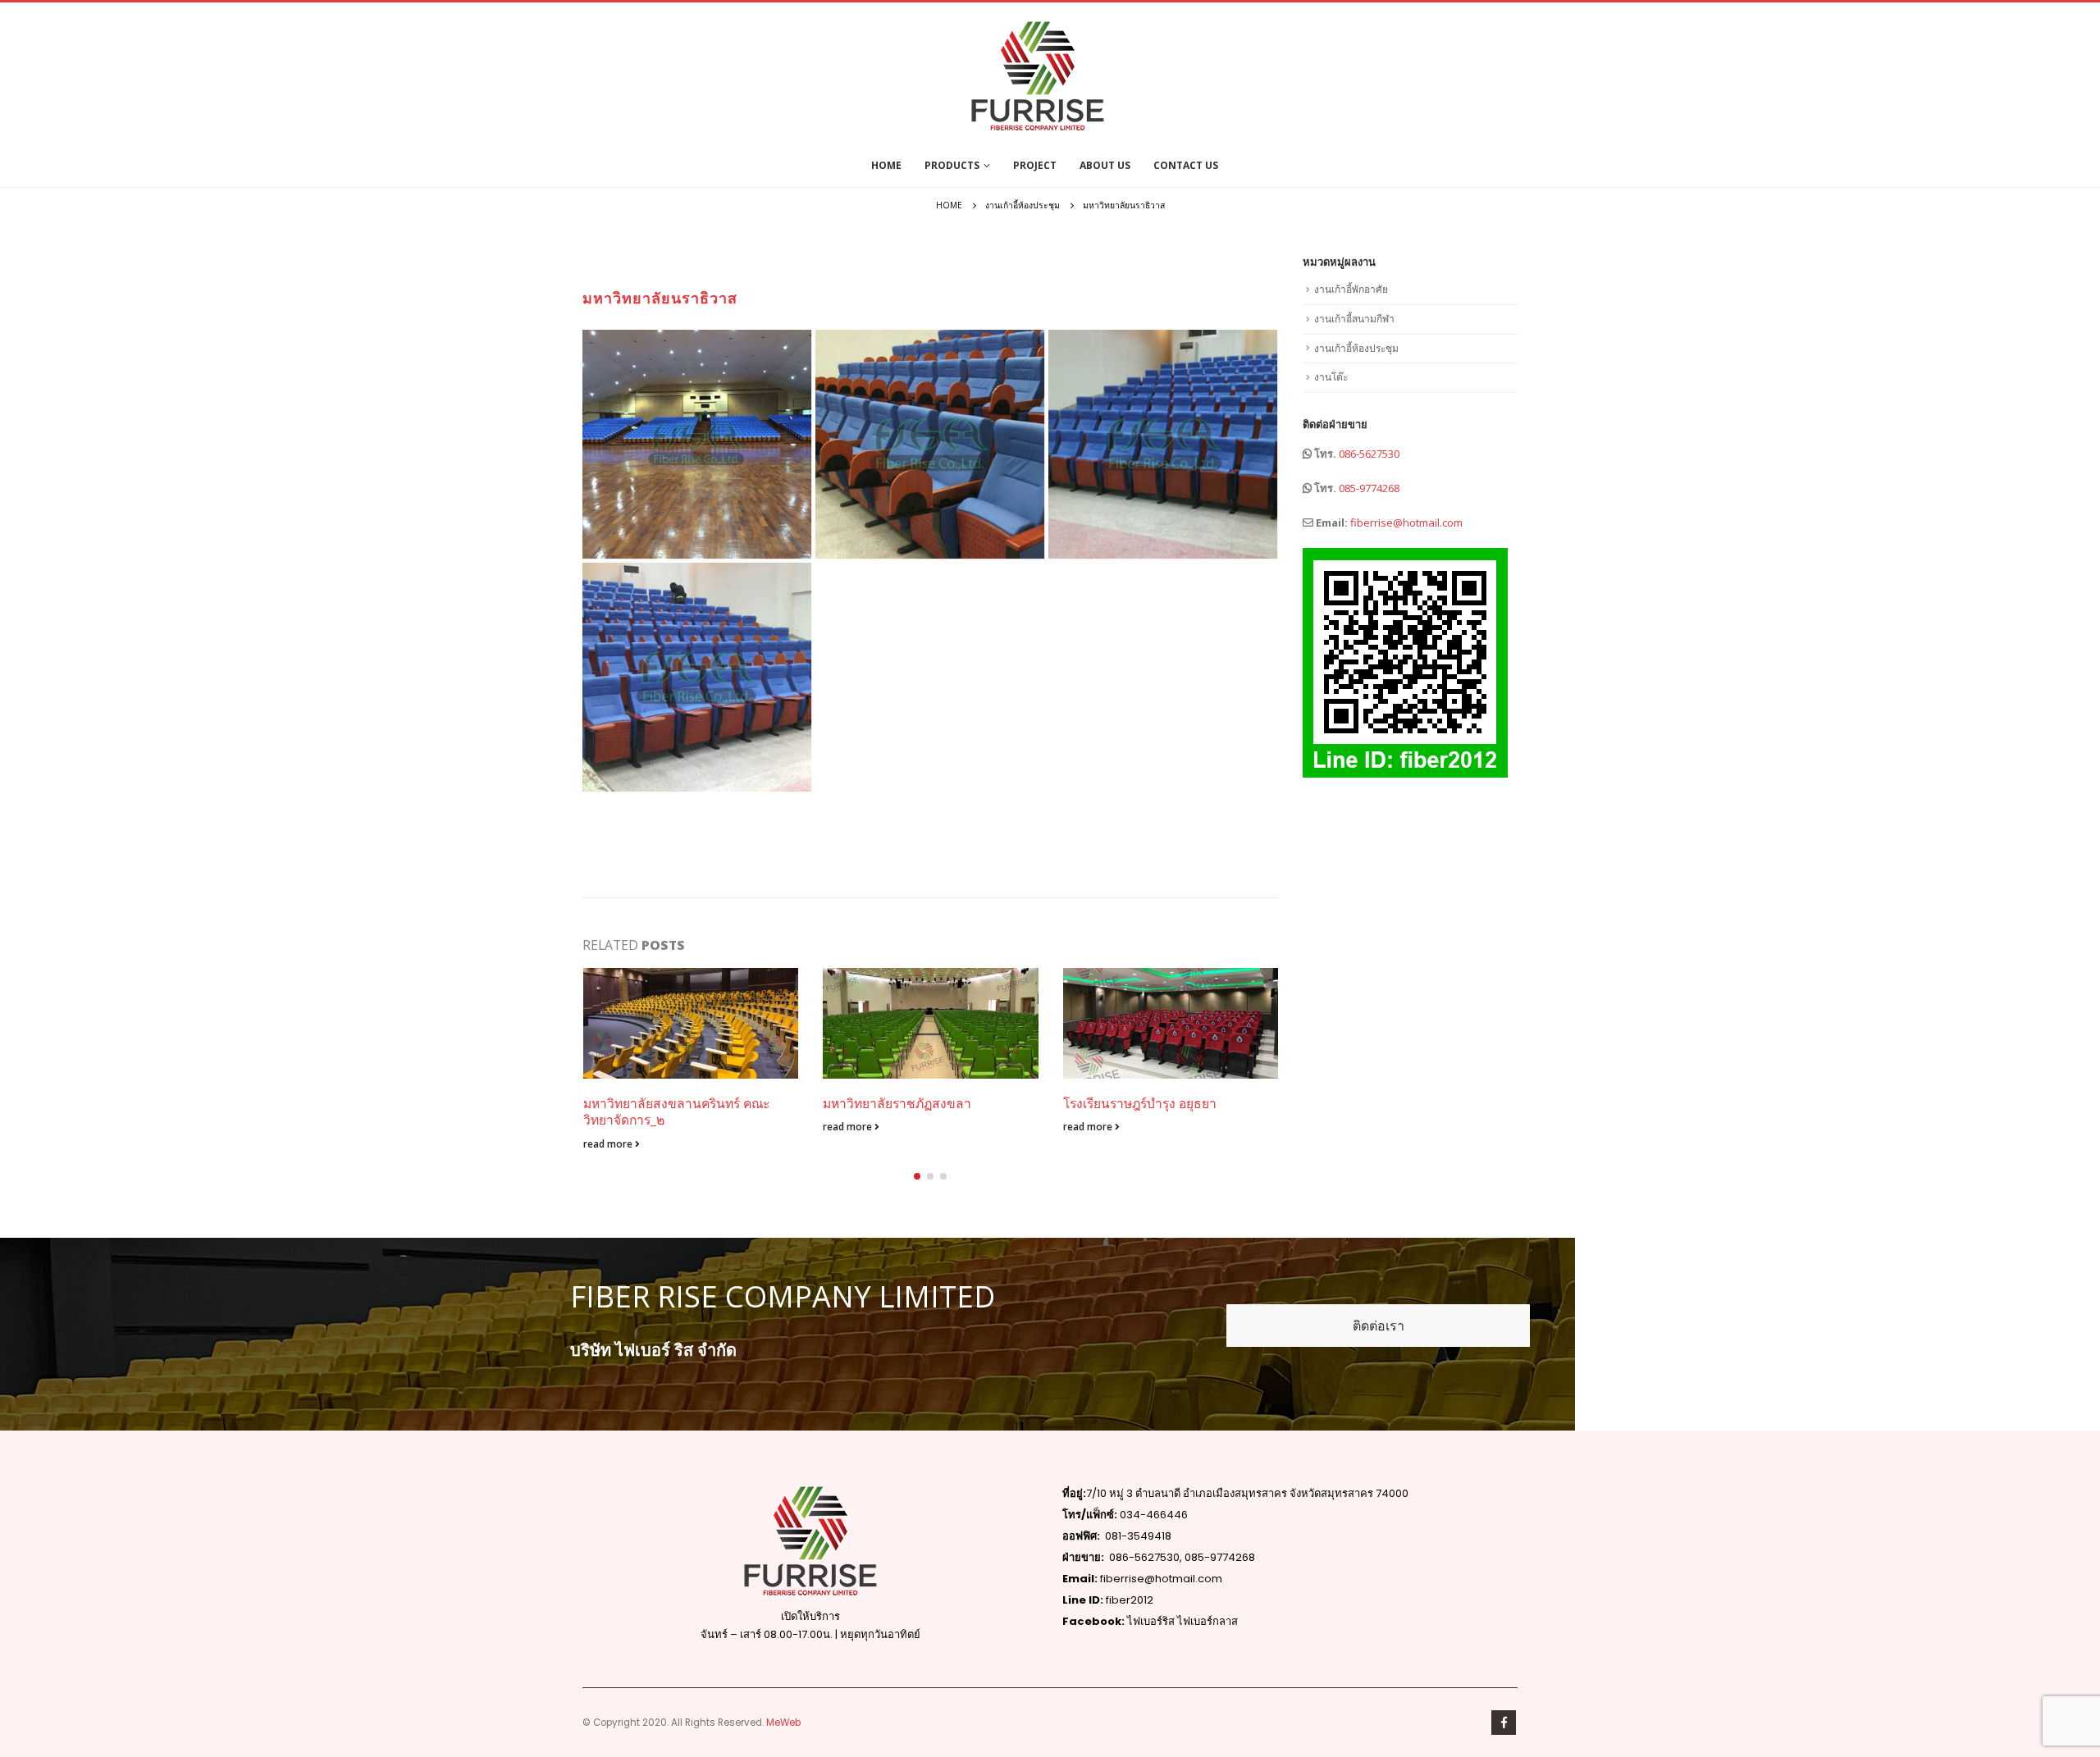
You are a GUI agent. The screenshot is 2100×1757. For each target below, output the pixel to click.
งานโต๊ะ (1331, 377)
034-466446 (1154, 1515)
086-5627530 (1369, 454)
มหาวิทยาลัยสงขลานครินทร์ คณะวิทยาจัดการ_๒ (676, 1111)
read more (609, 1143)
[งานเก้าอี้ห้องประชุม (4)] (697, 677)
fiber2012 (1128, 1600)
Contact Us (1186, 165)
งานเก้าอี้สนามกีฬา (1354, 319)
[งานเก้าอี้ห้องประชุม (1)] (697, 444)
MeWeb (783, 1723)
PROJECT (1035, 165)
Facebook (1504, 1723)
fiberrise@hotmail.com (1406, 523)
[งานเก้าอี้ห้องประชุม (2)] (930, 444)
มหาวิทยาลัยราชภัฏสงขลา (897, 1103)
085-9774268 (1369, 488)
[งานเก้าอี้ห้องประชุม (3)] (1163, 444)
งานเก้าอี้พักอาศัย (1351, 289)
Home (886, 165)
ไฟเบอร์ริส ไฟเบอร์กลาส (1182, 1621)
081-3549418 (1138, 1536)
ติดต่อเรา (1379, 1326)
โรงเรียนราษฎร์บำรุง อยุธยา (1140, 1103)
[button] (917, 1176)
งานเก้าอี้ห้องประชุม (1356, 348)
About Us (1105, 165)
